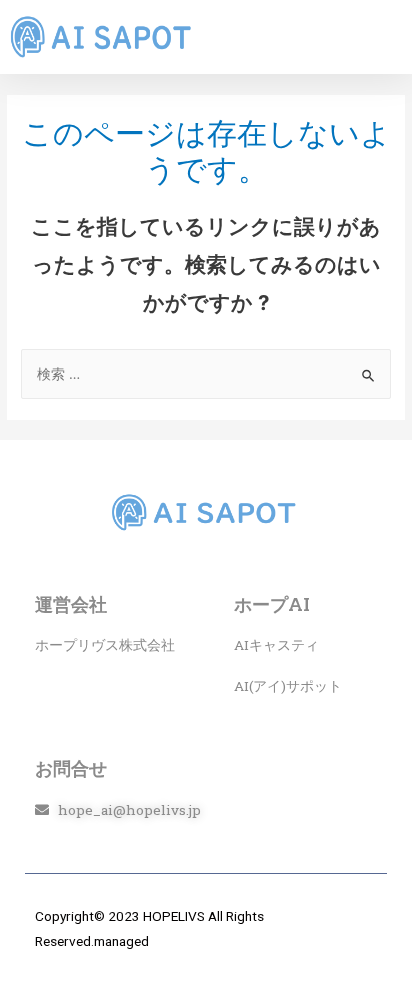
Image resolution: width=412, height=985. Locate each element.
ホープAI (272, 604)
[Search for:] (206, 374)
